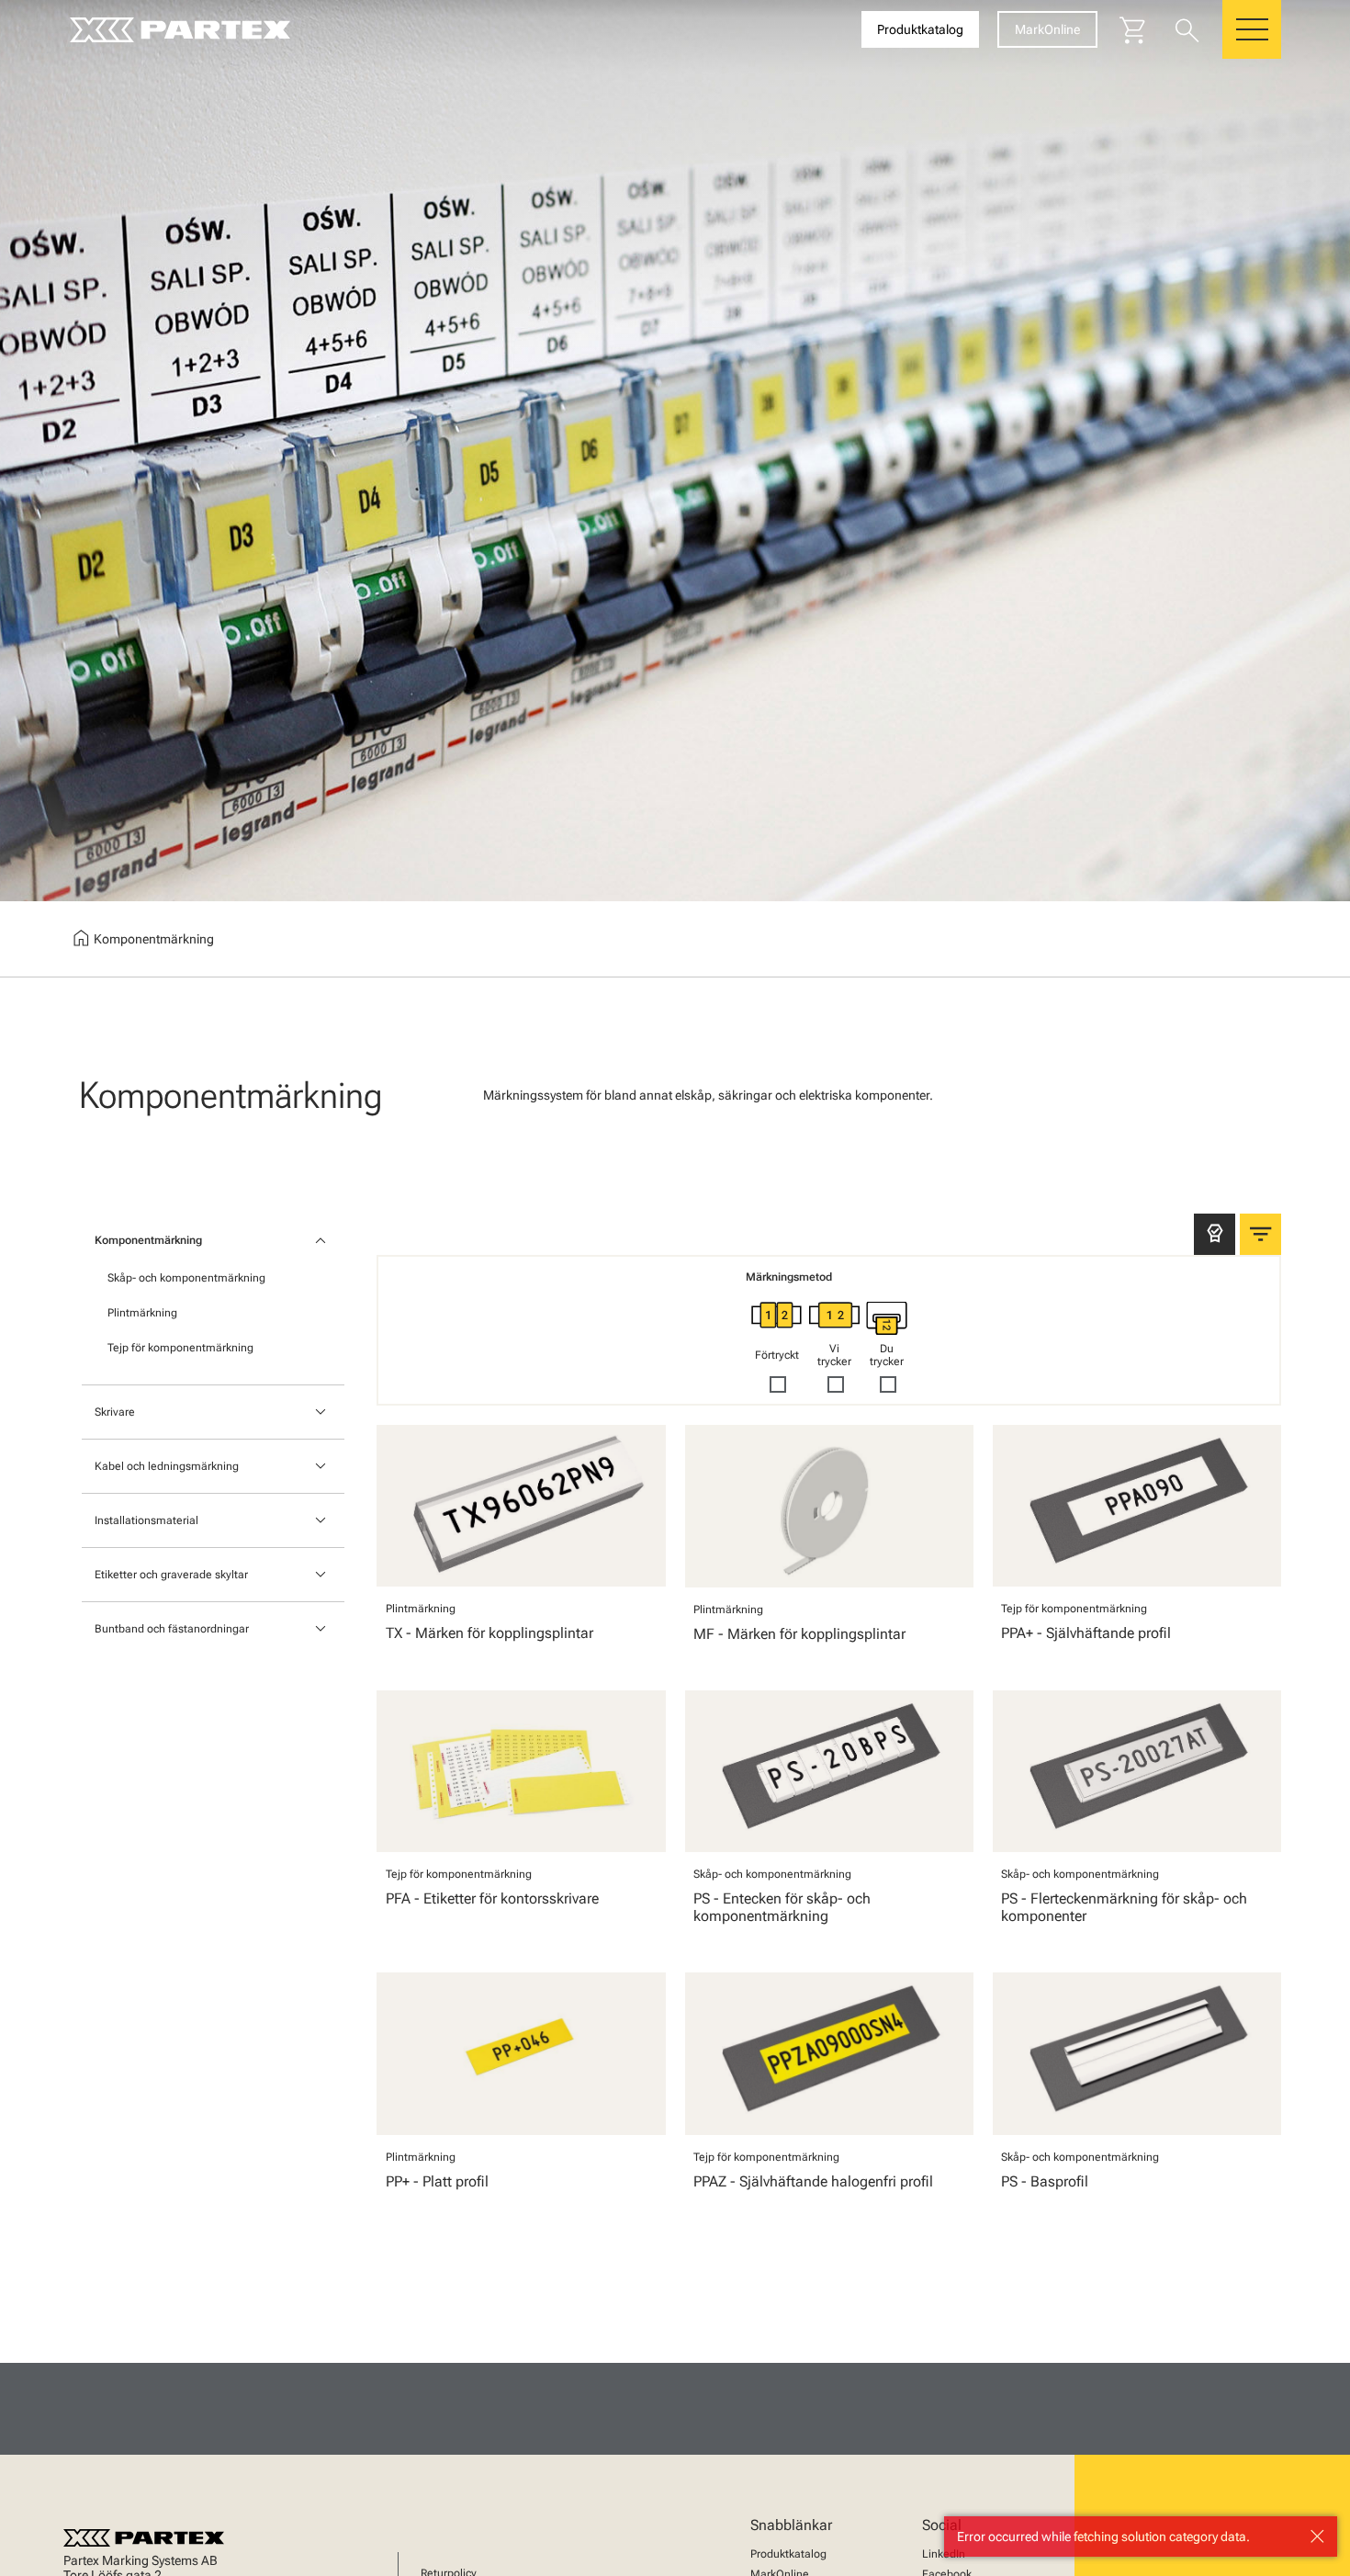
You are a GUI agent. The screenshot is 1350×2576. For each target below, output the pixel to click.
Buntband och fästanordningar (172, 1629)
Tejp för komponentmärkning (180, 1348)
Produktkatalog (788, 2554)
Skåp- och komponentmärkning (186, 1278)
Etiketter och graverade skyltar (171, 1575)
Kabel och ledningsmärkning (167, 1466)
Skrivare (115, 1412)
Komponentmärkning (148, 1240)
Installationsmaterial (146, 1520)
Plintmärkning (142, 1313)
